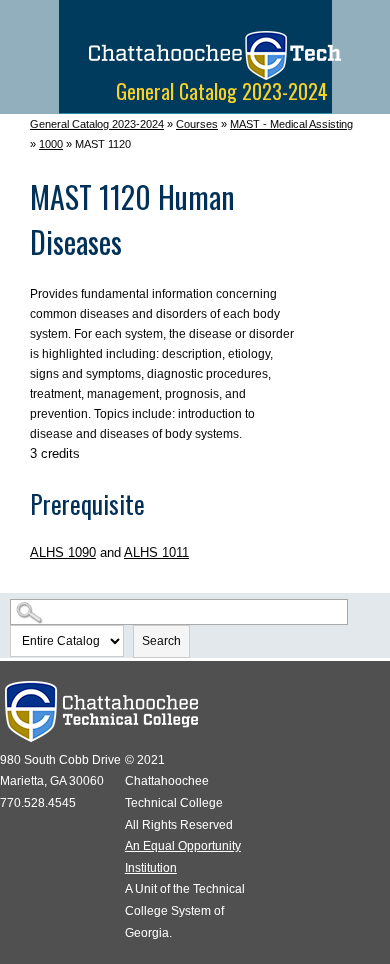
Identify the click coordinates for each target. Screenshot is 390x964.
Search (161, 641)
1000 (51, 144)
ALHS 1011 (156, 552)
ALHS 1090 (63, 552)
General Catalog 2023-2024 (97, 124)
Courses (197, 124)
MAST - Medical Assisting (291, 124)
